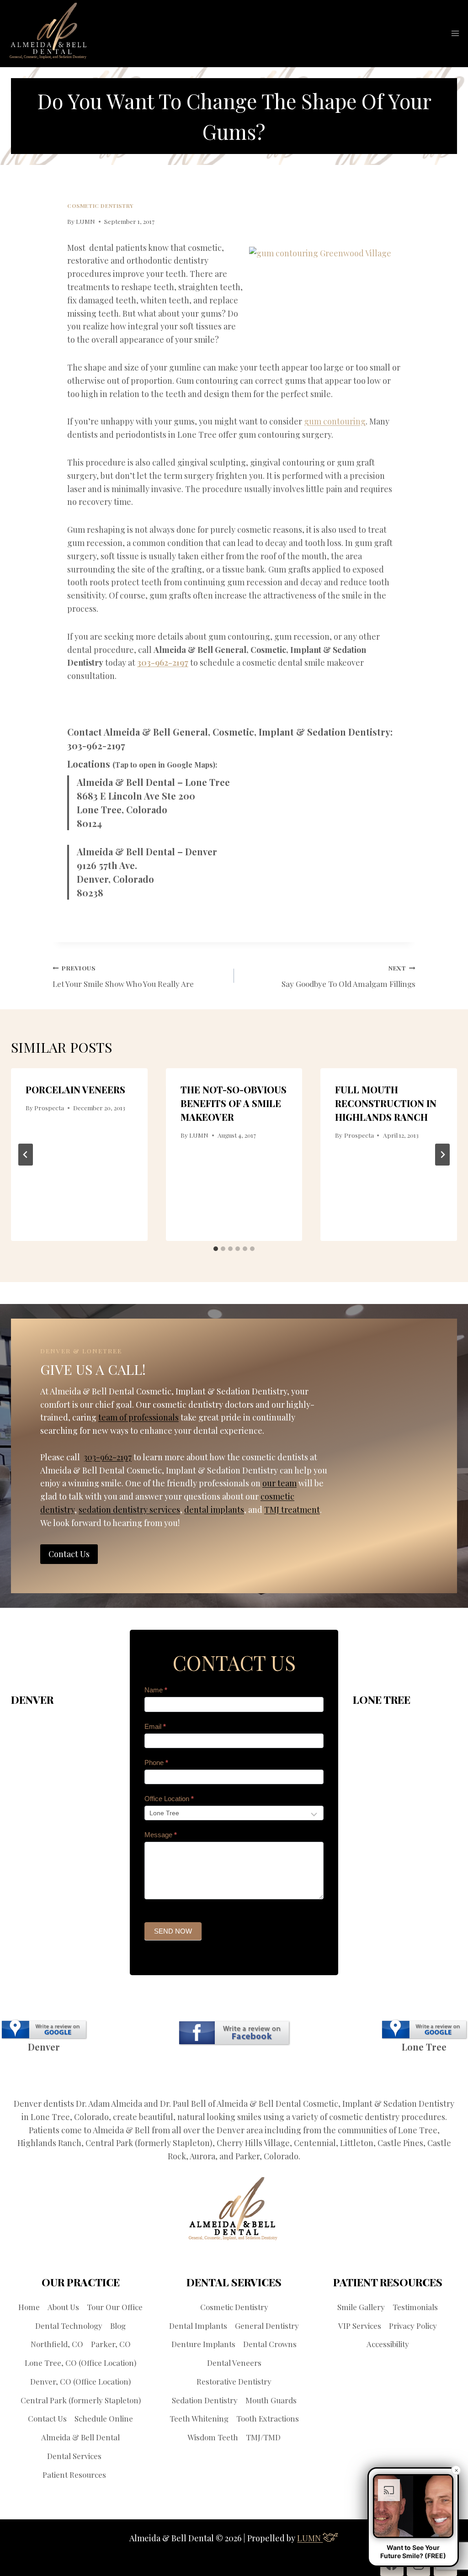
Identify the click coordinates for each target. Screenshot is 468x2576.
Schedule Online (104, 2418)
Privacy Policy (413, 2326)
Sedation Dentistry (205, 2400)
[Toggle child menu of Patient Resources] (112, 2474)
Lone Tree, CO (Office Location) (80, 2363)
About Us (63, 2307)
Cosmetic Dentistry (100, 206)
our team (279, 1483)
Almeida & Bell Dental (80, 2437)
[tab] (216, 1249)
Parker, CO (111, 2344)
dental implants (214, 1510)
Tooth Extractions (268, 2418)
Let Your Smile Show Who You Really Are (123, 976)
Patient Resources (74, 2475)
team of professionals (138, 1417)
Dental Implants (198, 2326)
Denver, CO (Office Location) (80, 2381)
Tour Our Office (115, 2307)
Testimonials (415, 2307)
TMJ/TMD (263, 2437)
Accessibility (388, 2344)
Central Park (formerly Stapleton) (81, 2400)
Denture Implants (203, 2344)
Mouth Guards (271, 2400)
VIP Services (360, 2326)
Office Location (169, 1799)
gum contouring (335, 421)
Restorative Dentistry (234, 2381)
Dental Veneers (234, 2363)
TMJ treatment (292, 1510)
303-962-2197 (163, 663)
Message (161, 1835)
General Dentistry (267, 2326)
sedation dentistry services (129, 1510)
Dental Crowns (270, 2344)
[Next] (442, 1155)
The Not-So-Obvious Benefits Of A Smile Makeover (234, 1103)
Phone (156, 1762)
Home (29, 2307)
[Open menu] (455, 34)
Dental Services (74, 2456)
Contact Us (47, 2418)
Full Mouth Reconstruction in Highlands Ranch (386, 1103)
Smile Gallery (361, 2307)
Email (155, 1726)
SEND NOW (173, 1931)
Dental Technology (69, 2326)
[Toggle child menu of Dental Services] (108, 2456)
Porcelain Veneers (75, 1089)
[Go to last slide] (26, 1155)
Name (156, 1690)
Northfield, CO (57, 2344)
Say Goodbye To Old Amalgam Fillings (348, 976)
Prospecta (49, 1108)
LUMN (85, 221)
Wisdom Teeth (213, 2437)
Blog (118, 2326)
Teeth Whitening (199, 2418)
